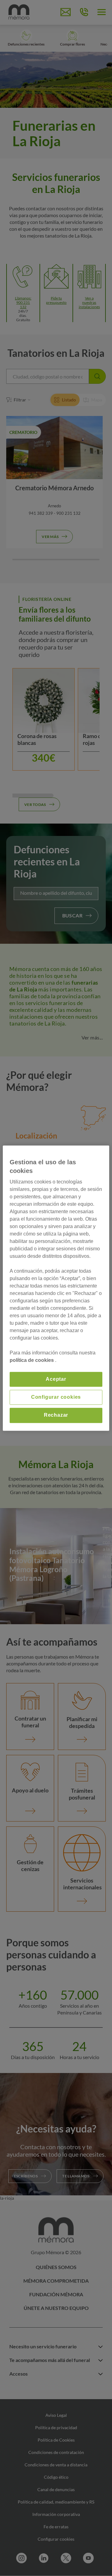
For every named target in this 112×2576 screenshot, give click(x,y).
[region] (56, 1288)
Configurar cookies (56, 1397)
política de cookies (32, 1360)
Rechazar (56, 1415)
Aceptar (56, 1379)
